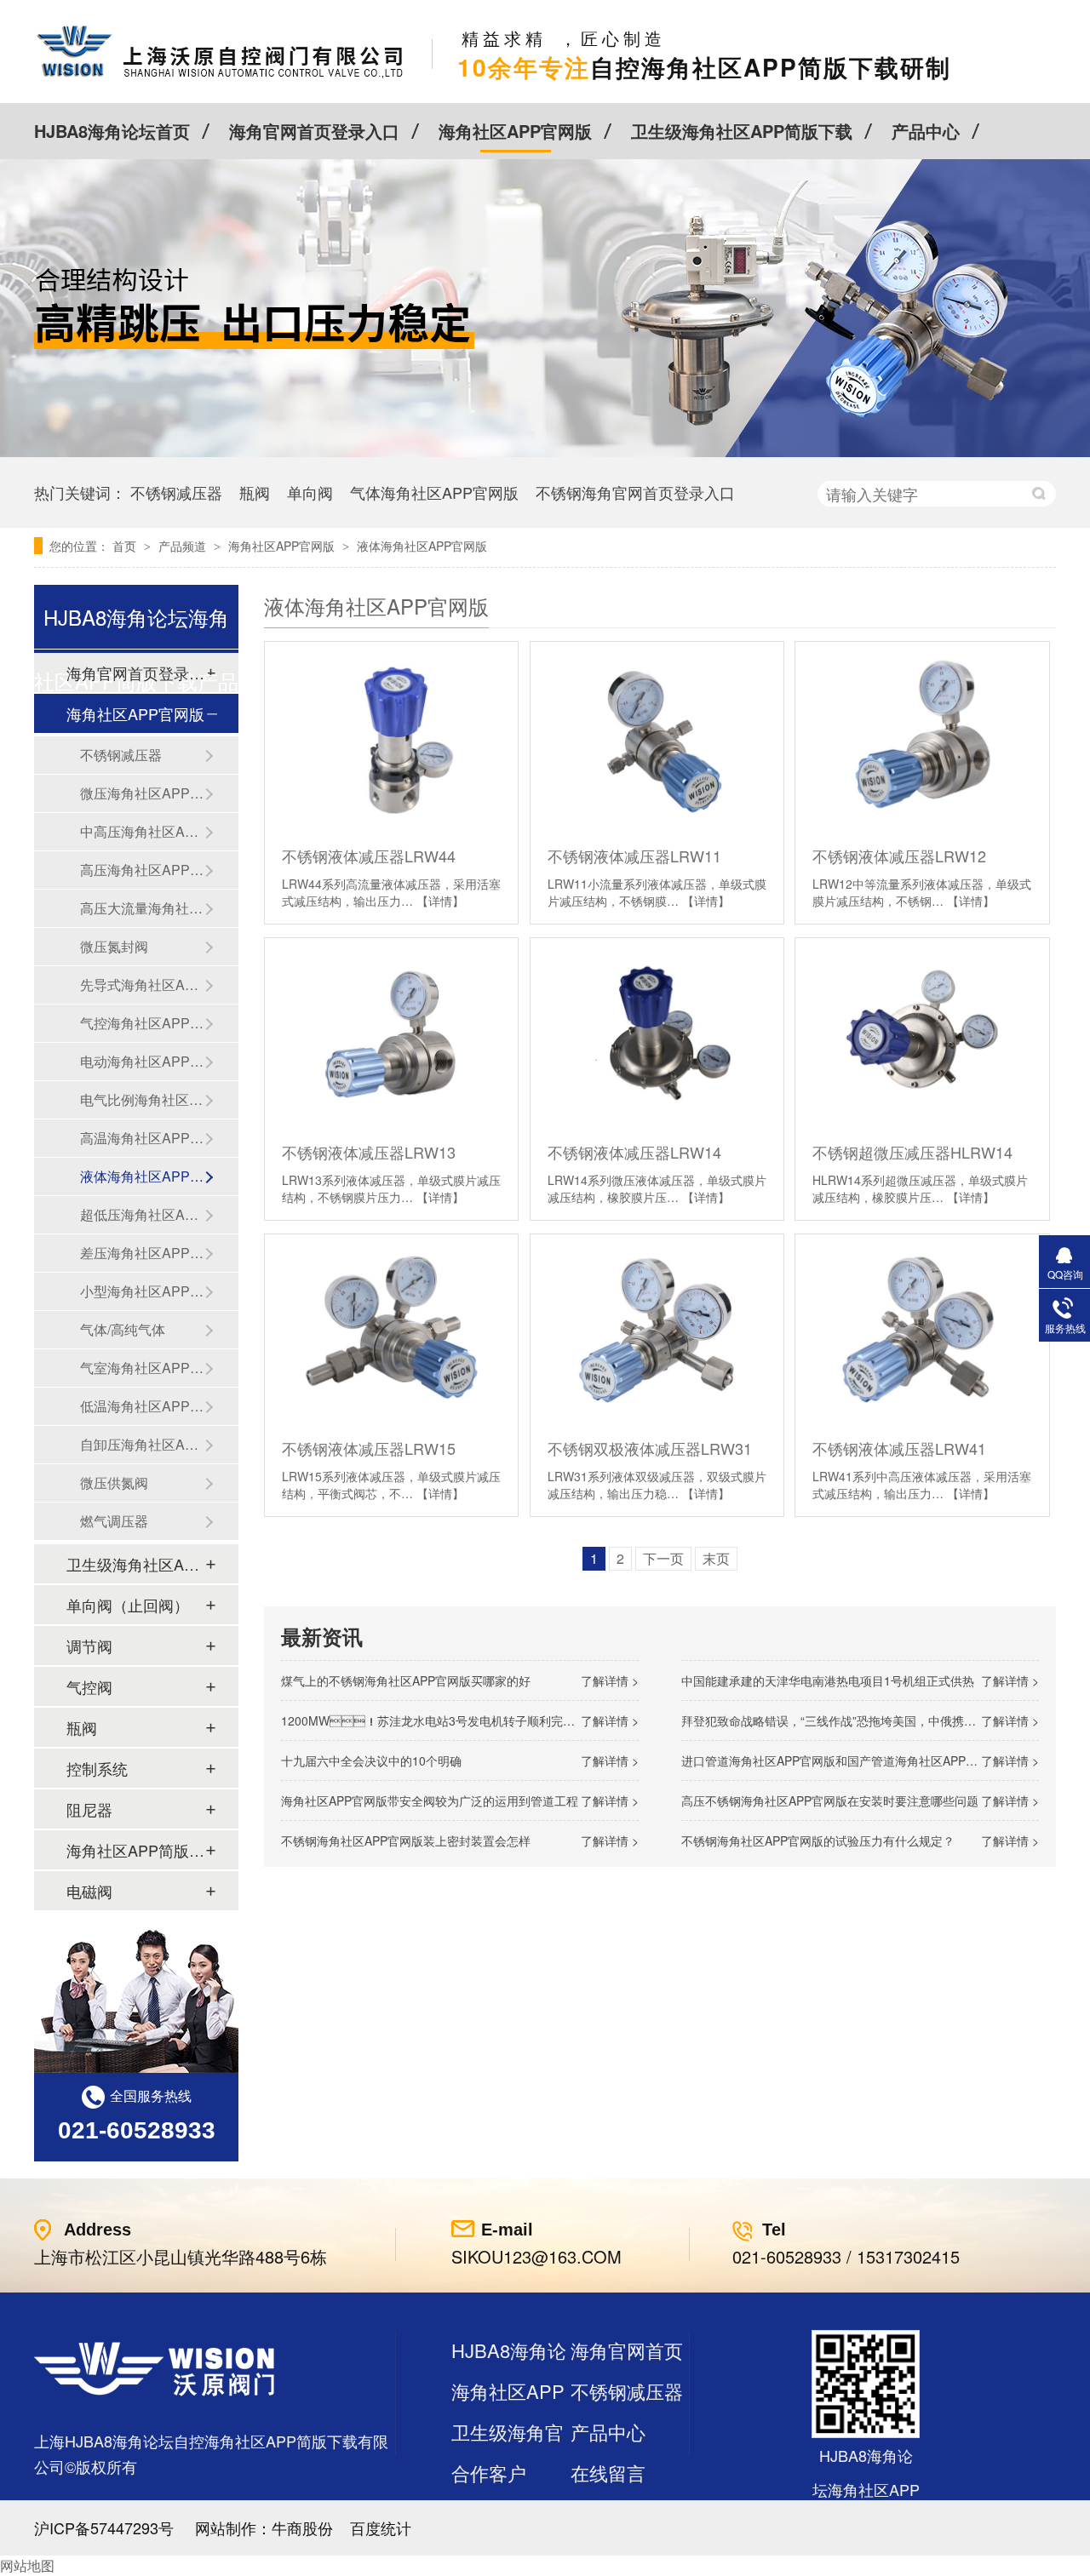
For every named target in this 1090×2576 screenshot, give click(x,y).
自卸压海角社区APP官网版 (142, 1444)
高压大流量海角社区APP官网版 (142, 908)
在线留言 (608, 2473)
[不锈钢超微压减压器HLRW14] (922, 1033)
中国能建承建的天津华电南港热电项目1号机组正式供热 (828, 1680)
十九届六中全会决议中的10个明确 (371, 1760)
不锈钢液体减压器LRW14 (634, 1152)
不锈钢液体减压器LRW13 (369, 1152)
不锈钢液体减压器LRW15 (369, 1448)
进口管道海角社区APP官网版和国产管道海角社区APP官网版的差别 (859, 1760)
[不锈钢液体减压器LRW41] (922, 1329)
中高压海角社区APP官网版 (142, 831)
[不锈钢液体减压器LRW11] (657, 737)
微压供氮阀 (114, 1483)
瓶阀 (255, 492)
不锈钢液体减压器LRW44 (369, 856)
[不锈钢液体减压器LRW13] (391, 1033)
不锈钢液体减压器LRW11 (634, 856)
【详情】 (440, 901)
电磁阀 (89, 1891)
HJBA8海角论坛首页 (112, 131)
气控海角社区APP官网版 (142, 1023)
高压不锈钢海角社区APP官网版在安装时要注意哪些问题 (830, 1800)
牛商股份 (302, 2527)
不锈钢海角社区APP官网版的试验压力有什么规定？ (818, 1840)
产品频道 (184, 546)
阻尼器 (89, 1809)
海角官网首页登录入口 (314, 131)
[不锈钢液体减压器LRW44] (391, 737)
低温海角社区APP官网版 (142, 1406)
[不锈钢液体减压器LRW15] (391, 1329)
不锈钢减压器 (176, 492)
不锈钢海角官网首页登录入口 (635, 492)
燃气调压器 (114, 1521)
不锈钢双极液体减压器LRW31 (650, 1448)
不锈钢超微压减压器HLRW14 (912, 1152)
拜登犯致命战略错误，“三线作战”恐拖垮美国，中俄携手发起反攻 (852, 1720)
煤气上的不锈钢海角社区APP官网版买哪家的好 (406, 1680)
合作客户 (489, 2473)
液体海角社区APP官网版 (422, 546)
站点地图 (489, 2513)
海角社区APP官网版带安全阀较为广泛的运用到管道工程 (430, 1800)
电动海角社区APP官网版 (142, 1061)
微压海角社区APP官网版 (142, 793)
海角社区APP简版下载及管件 (135, 1850)
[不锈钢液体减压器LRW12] (922, 737)
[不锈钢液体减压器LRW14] (657, 1033)
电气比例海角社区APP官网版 (142, 1099)
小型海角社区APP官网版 (142, 1291)
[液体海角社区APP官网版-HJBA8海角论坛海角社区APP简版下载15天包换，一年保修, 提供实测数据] (220, 77)
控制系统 (97, 1768)
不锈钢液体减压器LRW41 (899, 1448)
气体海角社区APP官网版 (434, 492)
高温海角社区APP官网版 (142, 1138)
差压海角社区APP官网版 (142, 1253)
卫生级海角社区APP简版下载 (742, 131)
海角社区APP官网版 (515, 131)
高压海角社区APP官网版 (142, 870)
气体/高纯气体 (123, 1329)
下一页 (663, 1558)
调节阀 (89, 1646)
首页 (126, 546)
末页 (716, 1558)
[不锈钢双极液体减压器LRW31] (657, 1329)
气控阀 (89, 1686)
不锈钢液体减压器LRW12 (899, 856)
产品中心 (926, 131)
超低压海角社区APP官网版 (142, 1214)
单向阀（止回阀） (128, 1605)
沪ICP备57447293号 (104, 2527)
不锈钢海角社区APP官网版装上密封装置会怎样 (406, 1840)
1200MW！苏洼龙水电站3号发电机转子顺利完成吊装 (440, 1720)
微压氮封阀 (114, 946)
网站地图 (27, 2565)
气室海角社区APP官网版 (142, 1368)
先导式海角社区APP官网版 (142, 985)
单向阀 (310, 492)
